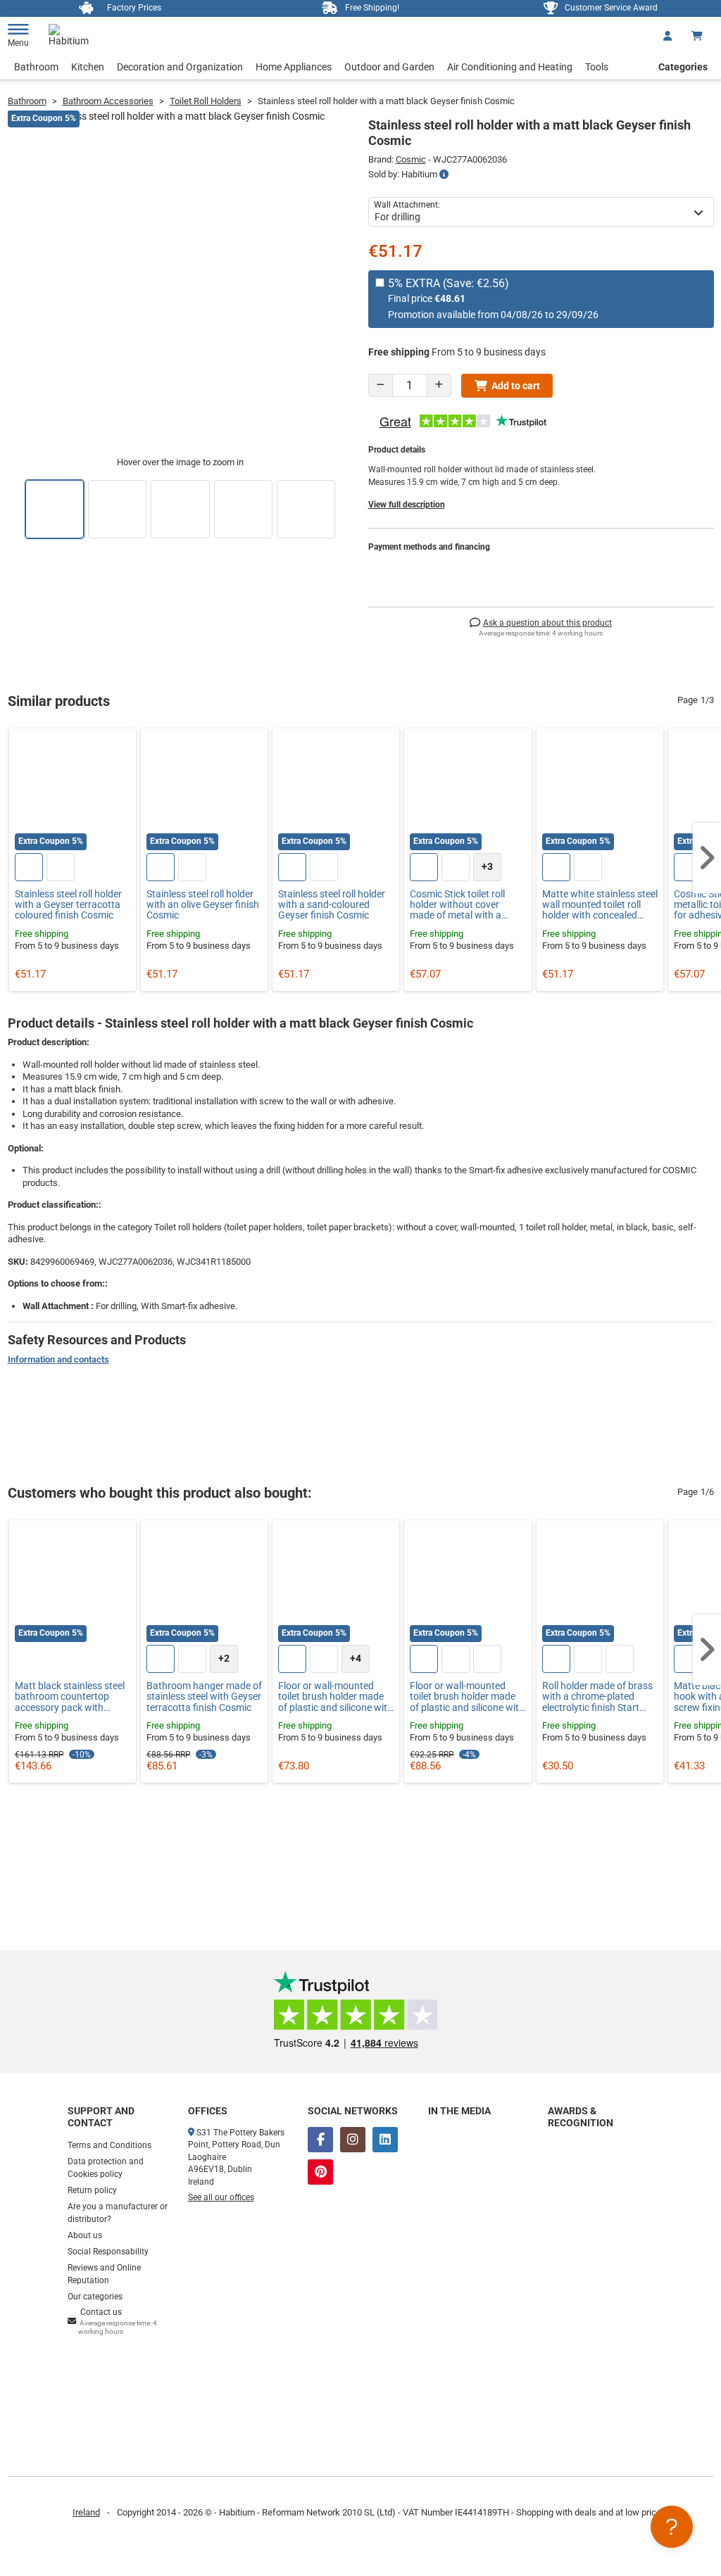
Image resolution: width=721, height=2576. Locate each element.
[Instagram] (353, 2140)
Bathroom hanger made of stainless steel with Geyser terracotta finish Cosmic (204, 1697)
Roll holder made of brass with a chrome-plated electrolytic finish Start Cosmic (597, 1697)
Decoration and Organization (180, 67)
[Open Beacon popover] (672, 2527)
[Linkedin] (385, 2140)
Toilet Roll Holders (206, 101)
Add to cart (516, 386)
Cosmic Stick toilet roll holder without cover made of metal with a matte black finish (457, 905)
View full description (407, 505)
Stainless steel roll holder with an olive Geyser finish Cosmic (203, 905)
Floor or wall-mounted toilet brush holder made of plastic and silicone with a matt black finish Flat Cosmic (467, 1697)
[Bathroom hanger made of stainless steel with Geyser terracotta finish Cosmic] (204, 1584)
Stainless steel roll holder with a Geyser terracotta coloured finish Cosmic (68, 905)
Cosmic (411, 159)
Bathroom (36, 67)
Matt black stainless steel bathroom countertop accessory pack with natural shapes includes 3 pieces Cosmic (70, 1697)
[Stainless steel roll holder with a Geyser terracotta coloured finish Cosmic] (73, 792)
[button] (707, 858)
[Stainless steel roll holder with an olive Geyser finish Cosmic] (204, 792)
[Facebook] (320, 2140)
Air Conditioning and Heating (510, 67)
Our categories (95, 2297)
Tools (597, 67)
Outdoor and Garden (389, 67)
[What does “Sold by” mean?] (444, 175)
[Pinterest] (320, 2172)
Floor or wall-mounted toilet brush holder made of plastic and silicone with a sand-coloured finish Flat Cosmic (336, 1697)
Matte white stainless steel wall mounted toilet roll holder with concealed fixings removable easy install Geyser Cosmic (600, 905)
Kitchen (88, 67)
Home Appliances (294, 67)
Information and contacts (58, 1359)
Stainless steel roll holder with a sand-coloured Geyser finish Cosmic (332, 905)
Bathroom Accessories (108, 101)
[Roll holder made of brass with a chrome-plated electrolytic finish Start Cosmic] (600, 1584)
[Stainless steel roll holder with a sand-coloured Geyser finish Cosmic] (336, 792)
